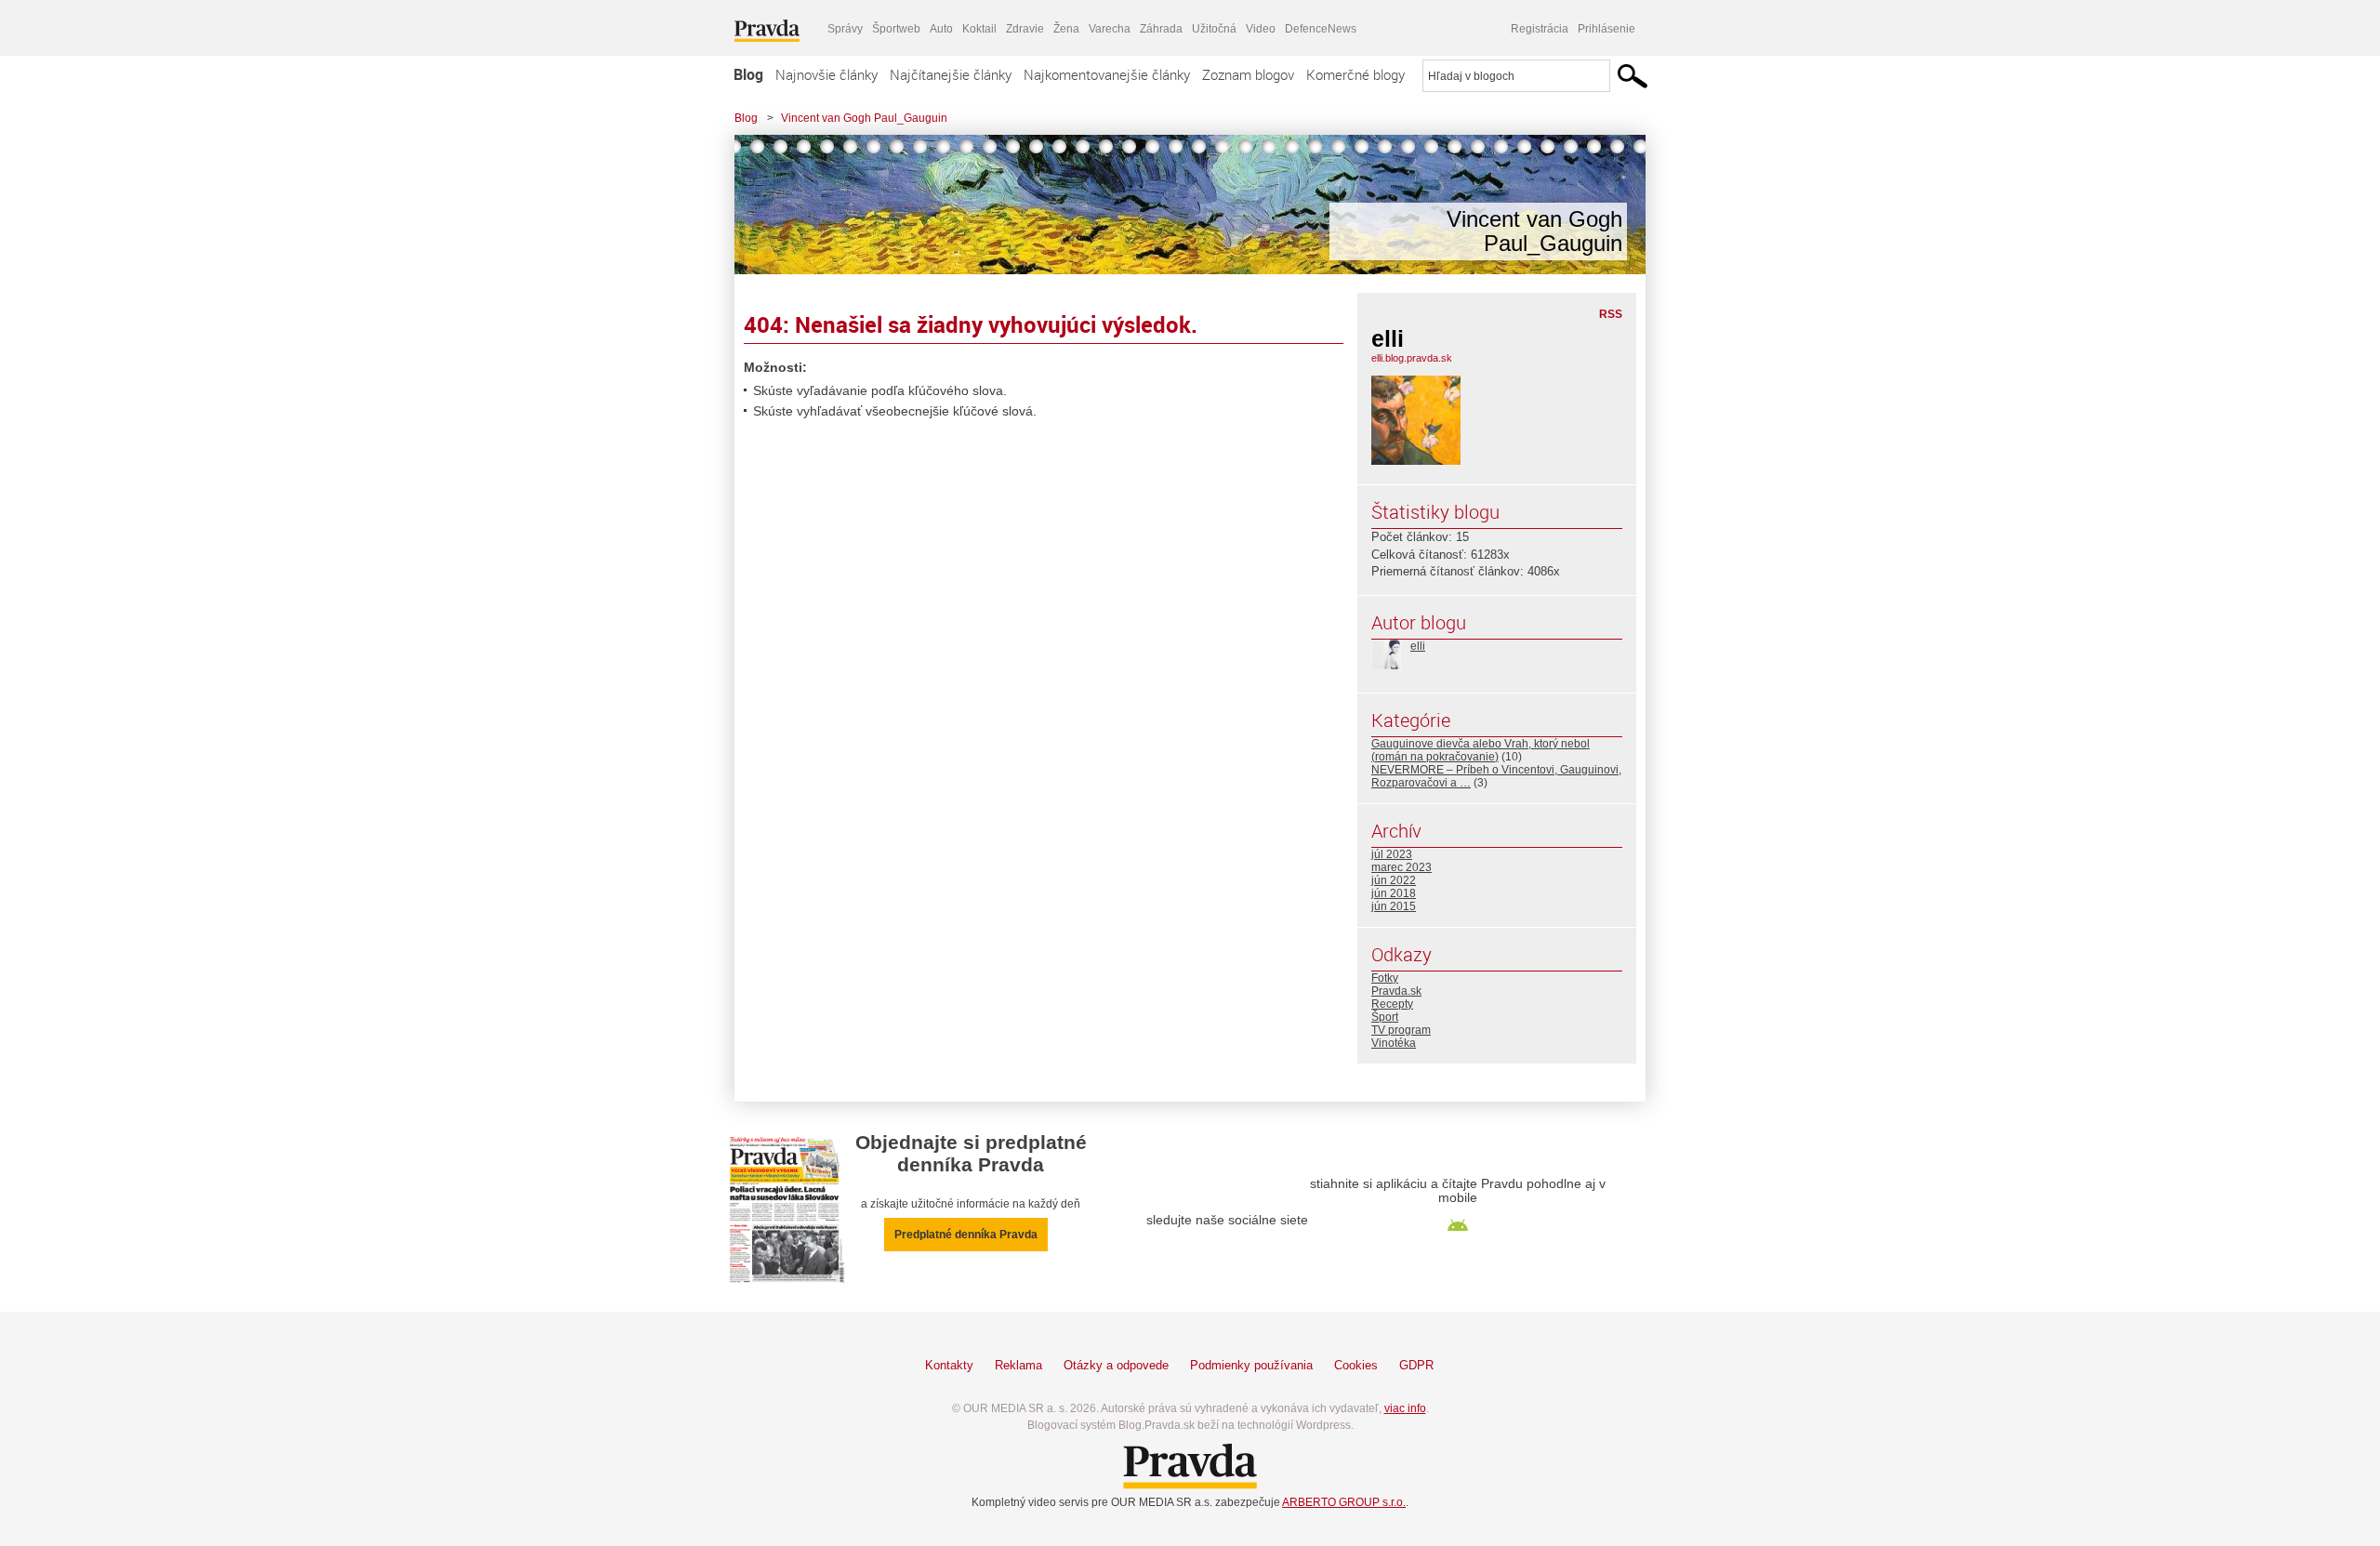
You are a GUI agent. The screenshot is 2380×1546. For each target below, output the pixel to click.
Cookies (1356, 1365)
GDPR (1416, 1365)
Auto (941, 29)
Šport (1385, 1017)
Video (1261, 29)
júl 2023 (1392, 854)
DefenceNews (1321, 29)
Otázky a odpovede (1116, 1365)
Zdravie (1025, 29)
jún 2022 (1394, 880)
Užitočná (1214, 29)
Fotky (1385, 978)
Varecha (1110, 29)
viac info (1405, 1408)
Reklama (1018, 1365)
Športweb (896, 29)
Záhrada (1161, 29)
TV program (1401, 1030)
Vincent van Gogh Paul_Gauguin (864, 118)
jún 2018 (1394, 893)
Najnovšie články (826, 74)
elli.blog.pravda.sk (1412, 358)
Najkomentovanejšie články (1107, 74)
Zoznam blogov (1248, 74)
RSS (1611, 314)
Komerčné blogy (1355, 74)
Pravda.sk (1396, 991)
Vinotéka (1394, 1043)
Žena (1066, 29)
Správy (845, 29)
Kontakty (949, 1365)
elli (1418, 646)
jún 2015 (1394, 906)
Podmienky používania (1251, 1365)
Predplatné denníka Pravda (966, 1235)
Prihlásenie (1606, 29)
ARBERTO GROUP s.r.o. (1344, 1502)
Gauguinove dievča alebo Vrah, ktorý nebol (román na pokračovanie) (1481, 750)
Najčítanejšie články (951, 74)
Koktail (979, 29)
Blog (748, 74)
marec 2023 (1402, 867)
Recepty (1392, 1004)
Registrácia (1540, 29)
